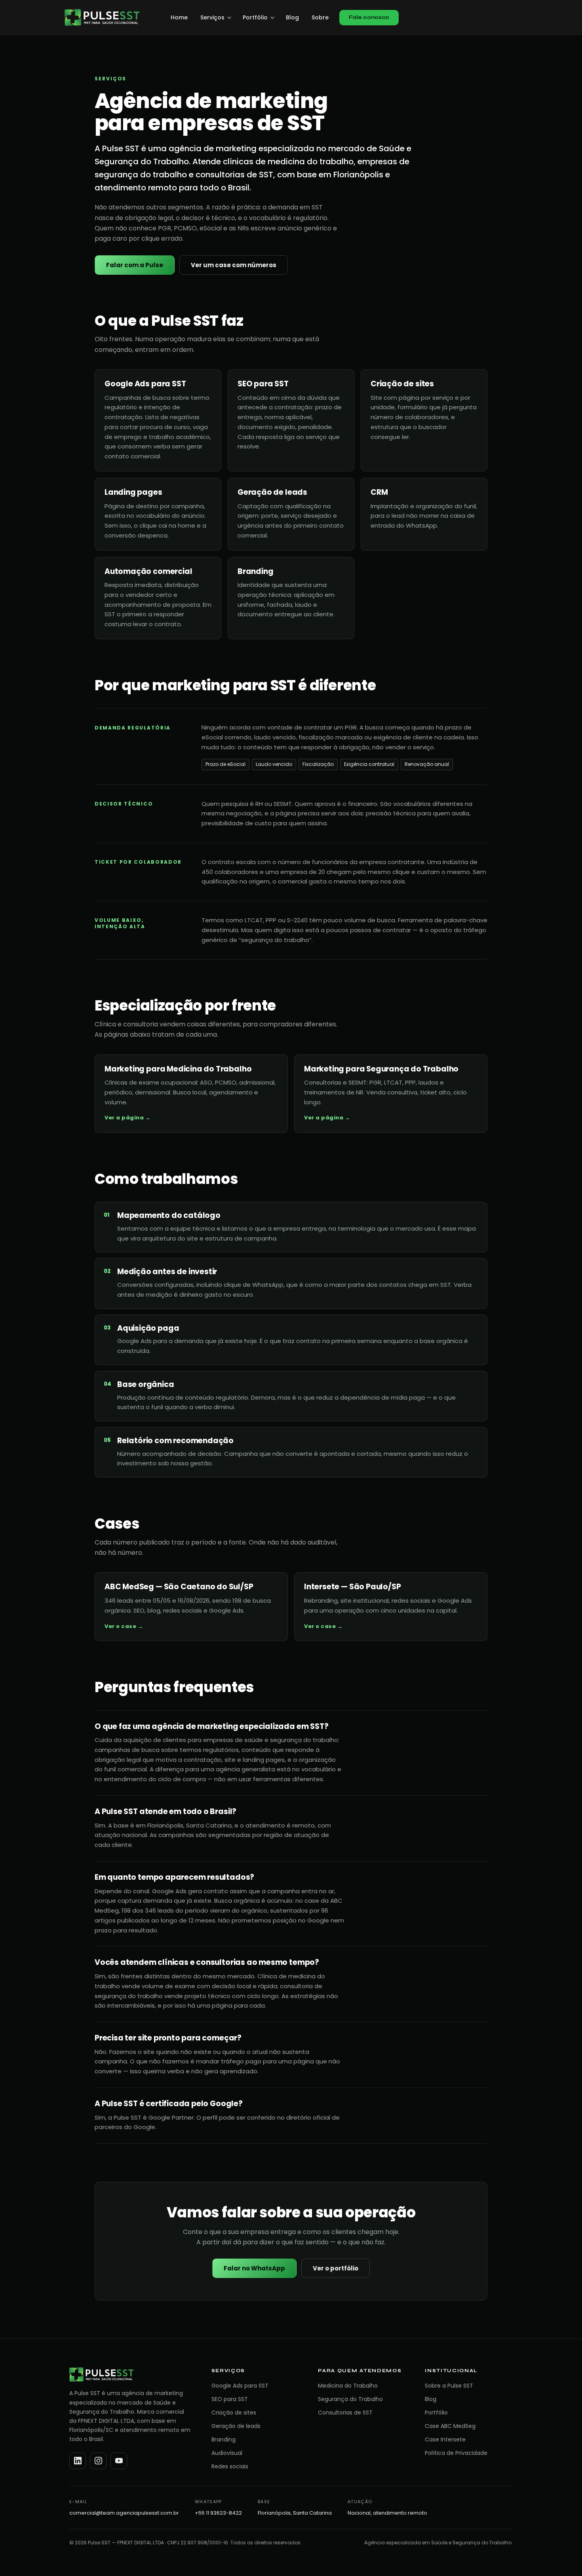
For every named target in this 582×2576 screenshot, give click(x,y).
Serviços (212, 17)
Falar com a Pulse (135, 265)
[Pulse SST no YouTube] (119, 2461)
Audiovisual (227, 2453)
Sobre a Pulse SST (449, 2386)
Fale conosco (369, 17)
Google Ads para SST (240, 2386)
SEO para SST (230, 2399)
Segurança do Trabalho (350, 2399)
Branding (223, 2439)
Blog (292, 17)
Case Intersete (445, 2439)
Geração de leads (236, 2426)
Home (179, 17)
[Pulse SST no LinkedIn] (78, 2461)
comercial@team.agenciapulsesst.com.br (124, 2513)
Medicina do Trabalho (348, 2386)
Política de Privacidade (456, 2453)
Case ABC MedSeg (450, 2426)
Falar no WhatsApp (254, 2268)
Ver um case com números (234, 265)
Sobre (320, 17)
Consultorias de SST (345, 2413)
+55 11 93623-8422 (218, 2513)
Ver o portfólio (336, 2268)
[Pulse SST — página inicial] (102, 17)
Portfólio (255, 17)
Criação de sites (234, 2413)
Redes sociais (230, 2466)
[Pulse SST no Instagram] (98, 2461)
